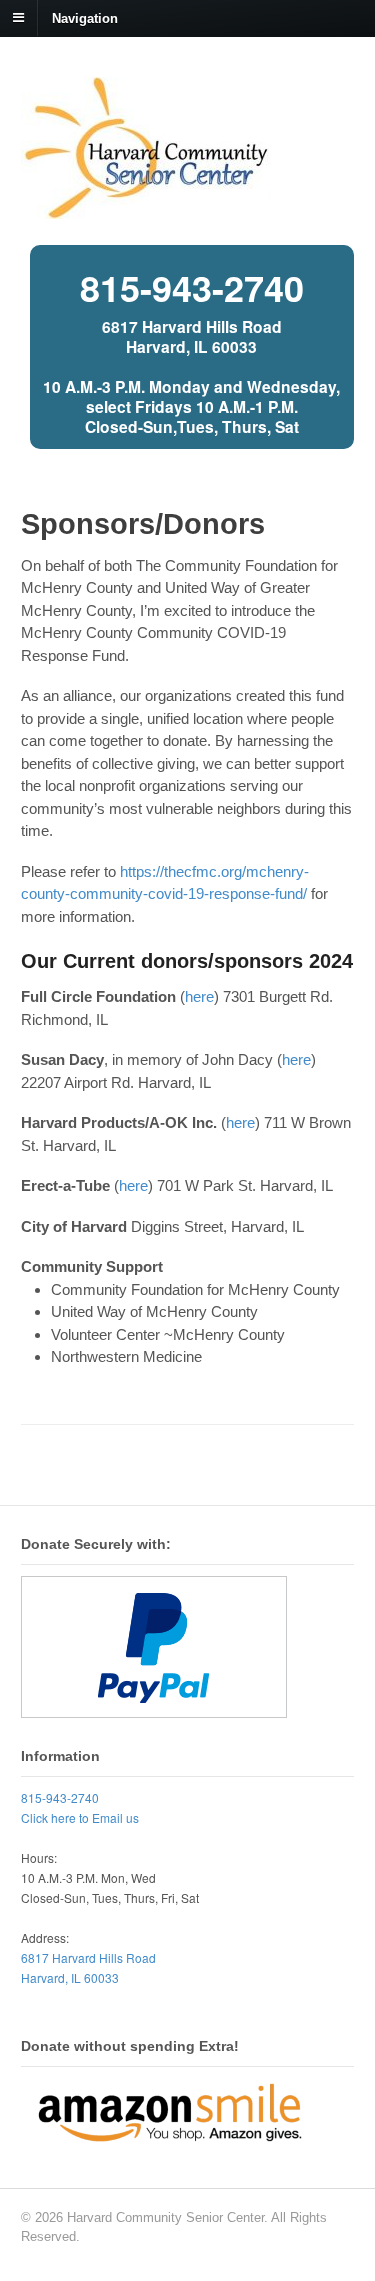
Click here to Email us (80, 1817)
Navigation (85, 17)
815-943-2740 (192, 287)
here (199, 996)
